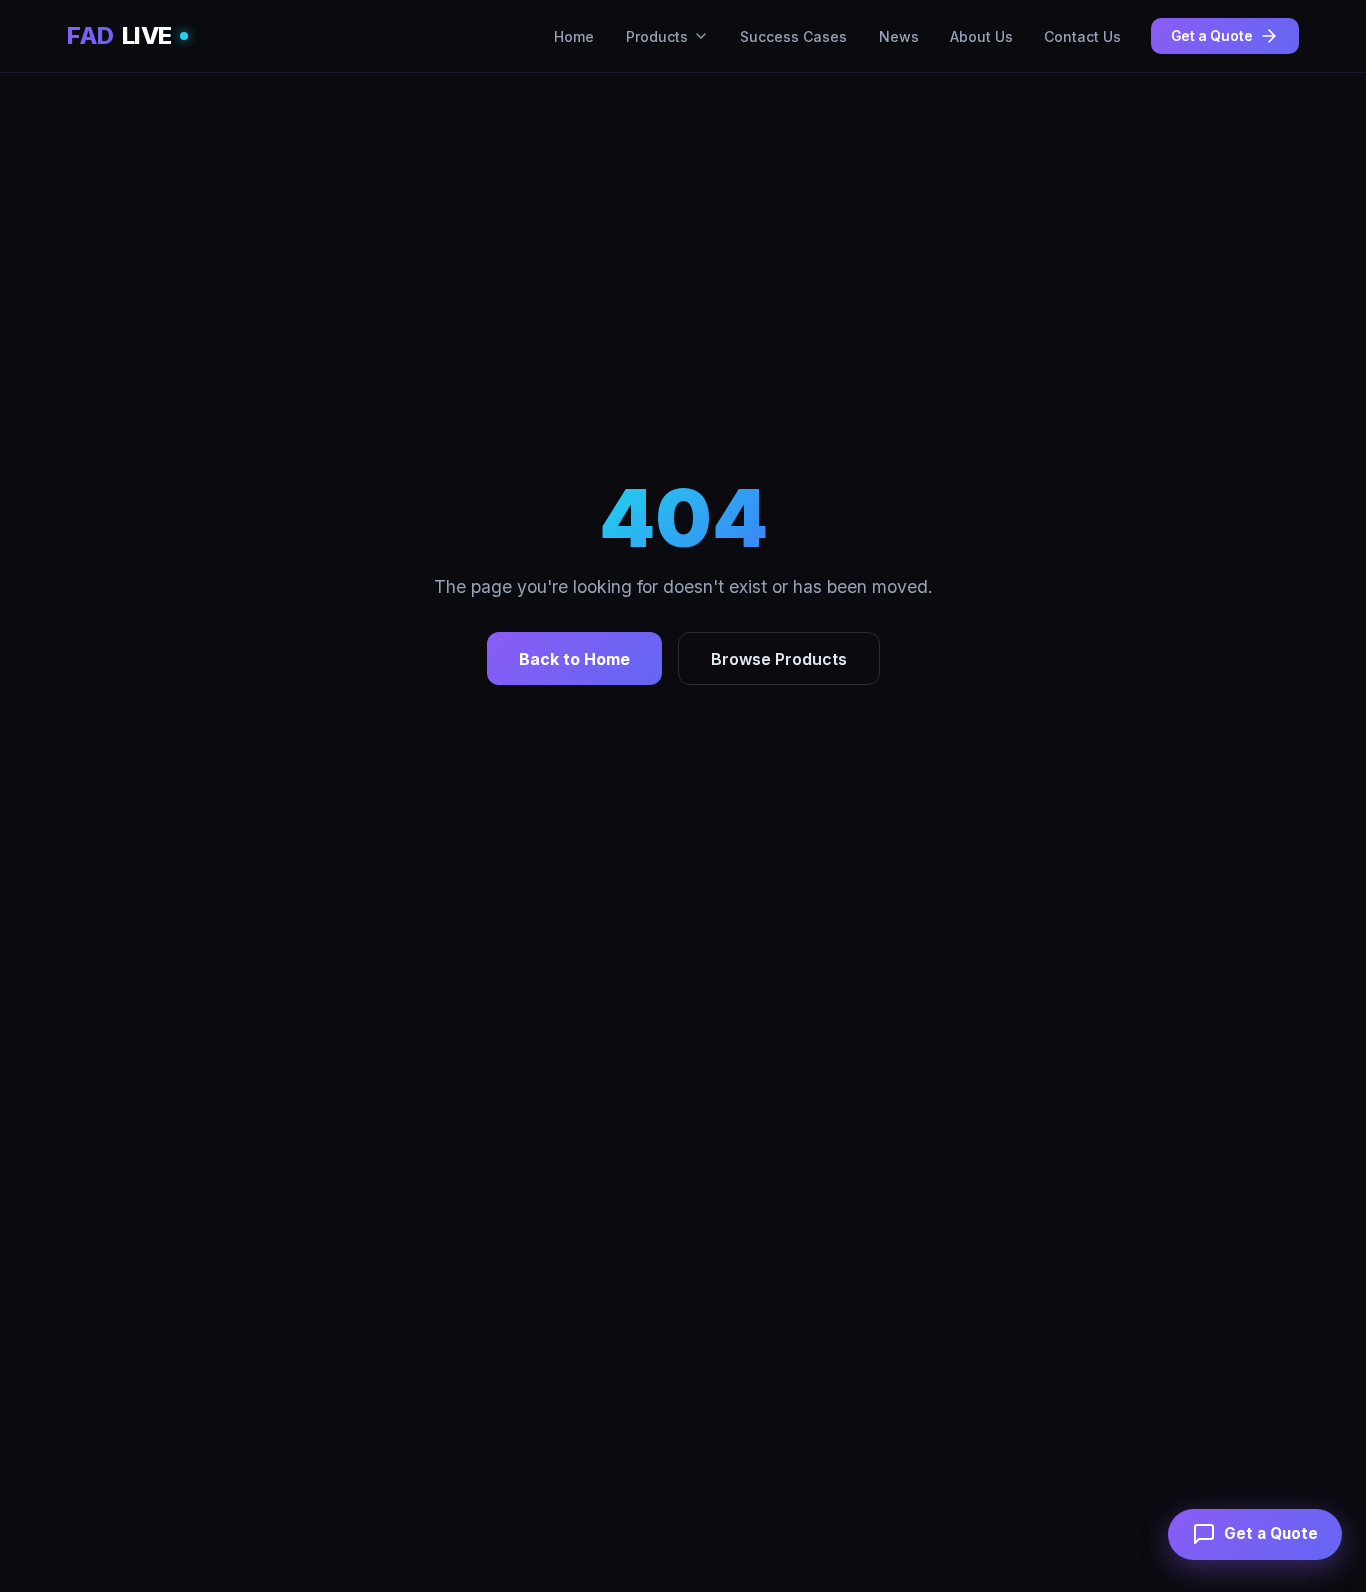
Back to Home (574, 659)
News (899, 36)
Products (657, 36)
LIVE (119, 35)
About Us (981, 36)
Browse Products (779, 659)
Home (574, 36)
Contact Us (1082, 36)
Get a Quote (1212, 36)
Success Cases (793, 36)
